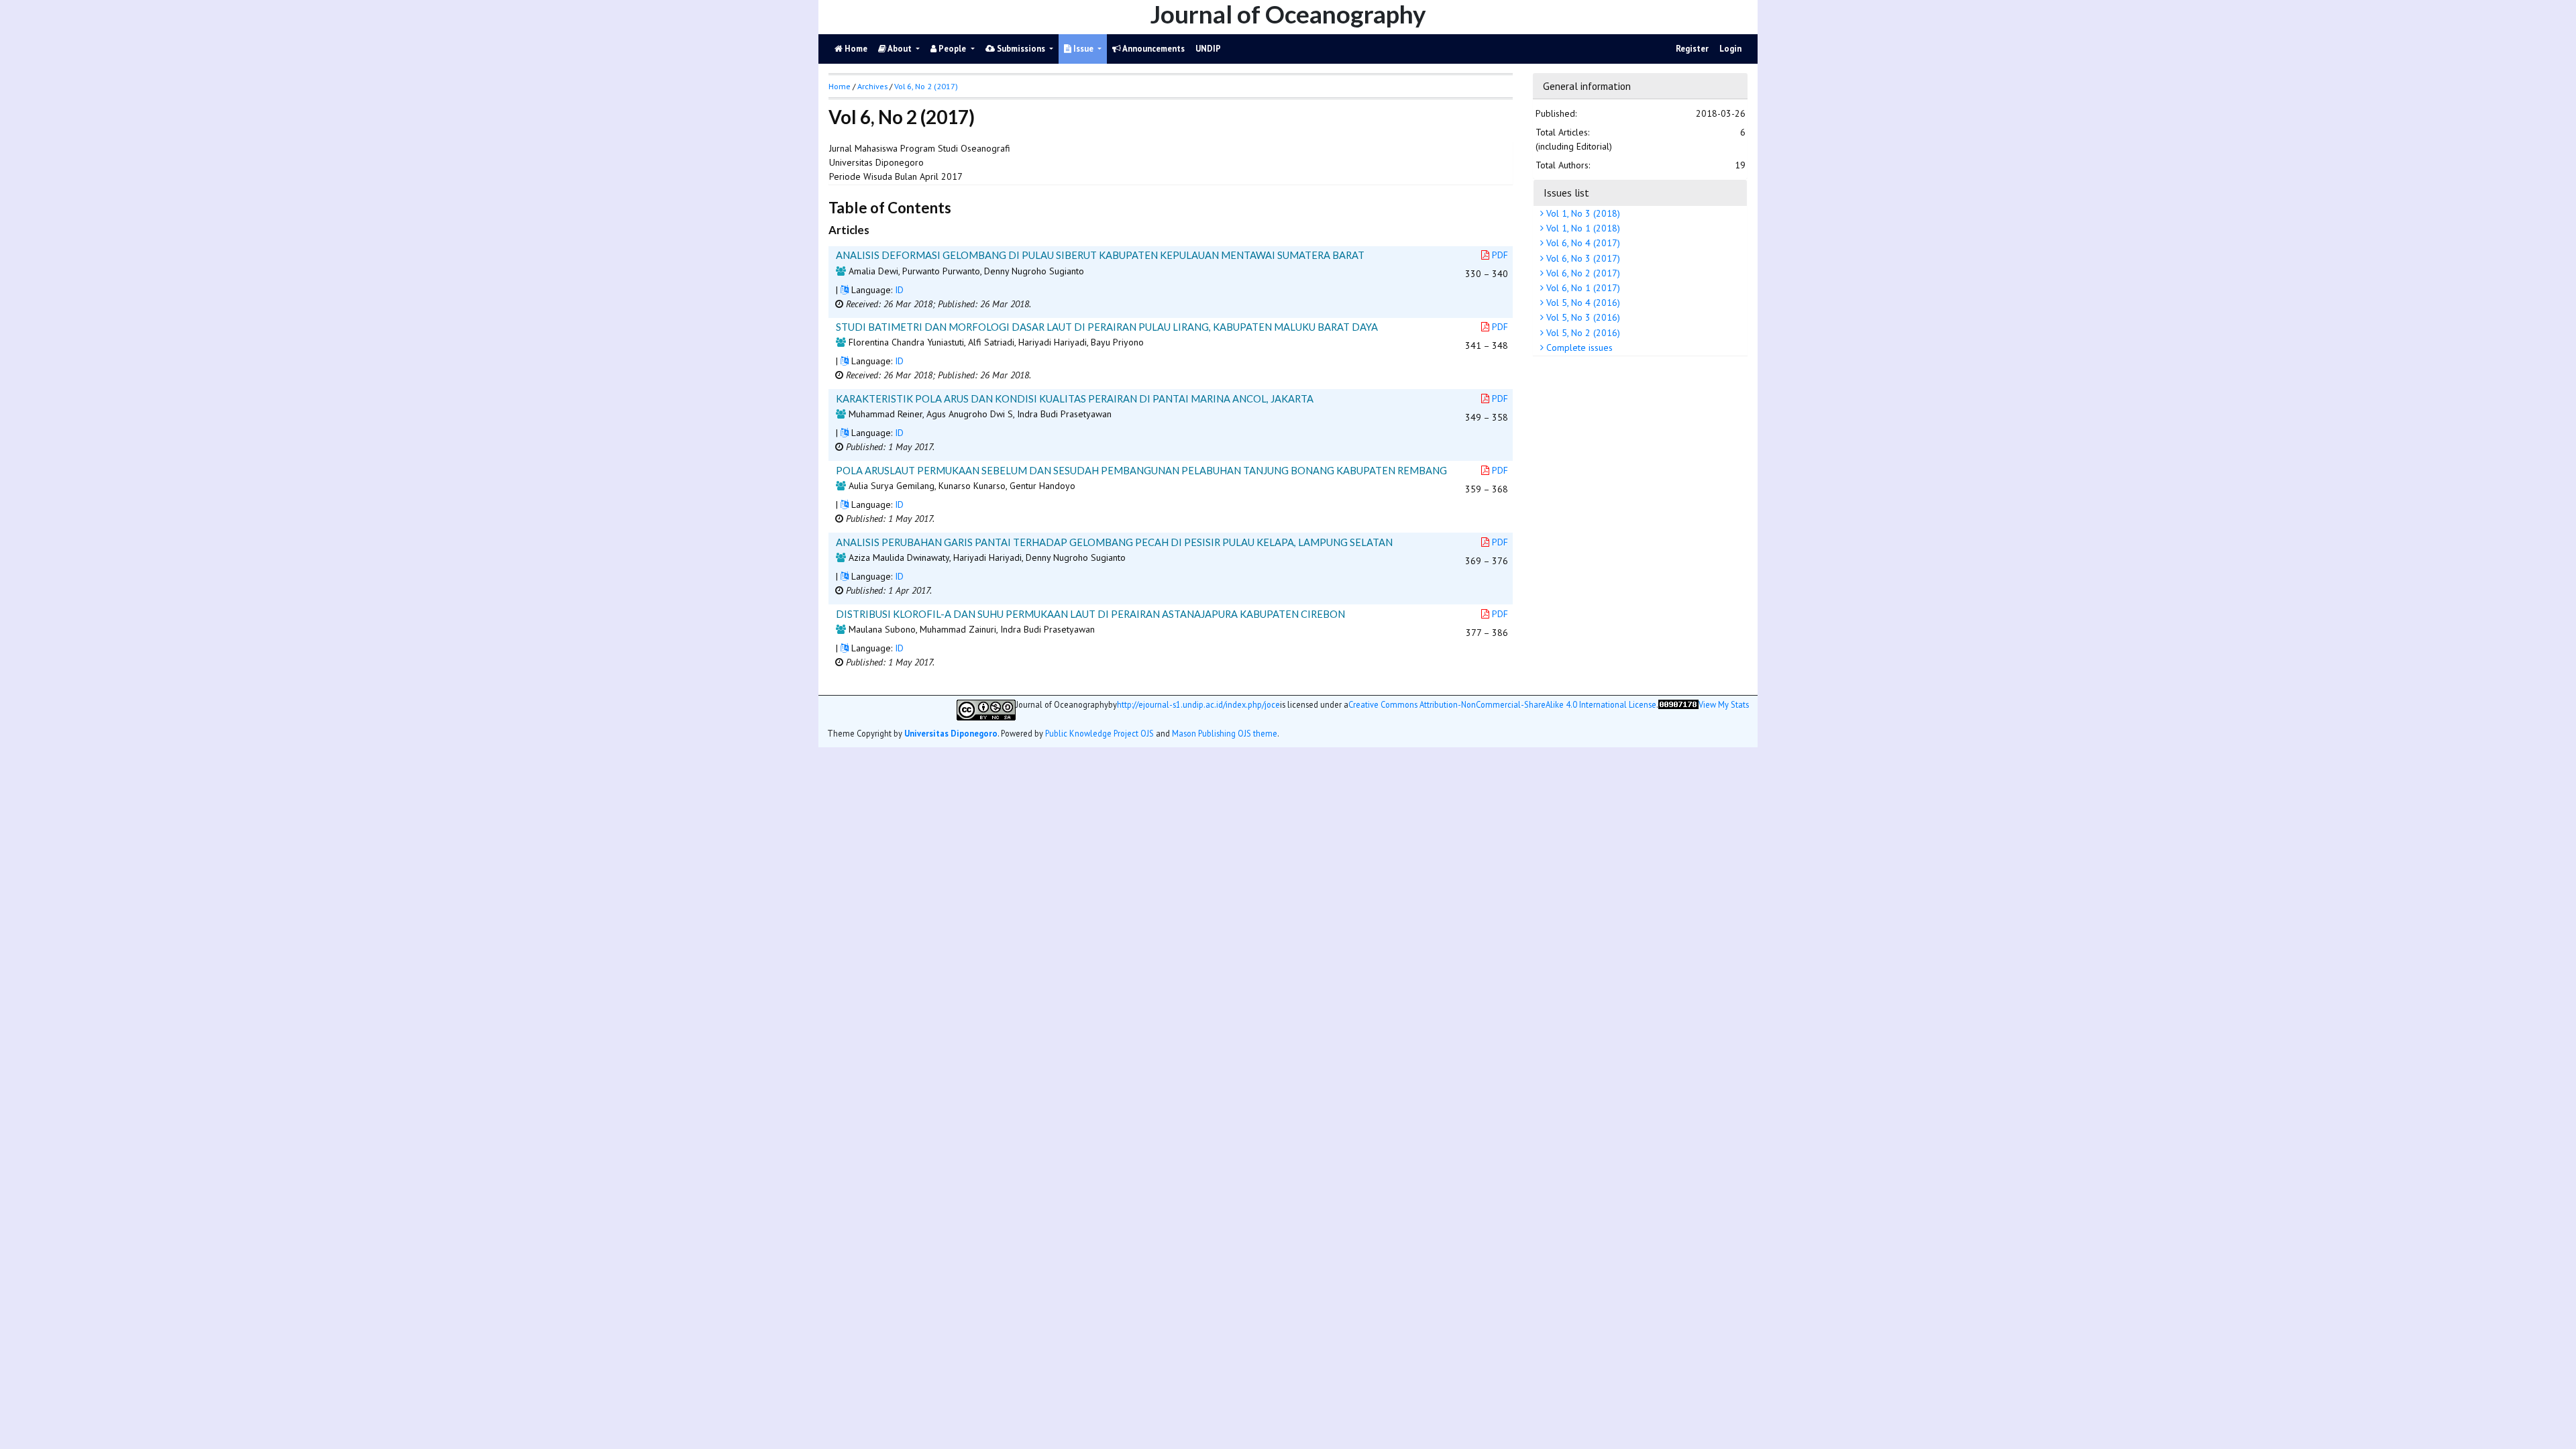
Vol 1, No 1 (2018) (1582, 228)
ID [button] (899, 290)
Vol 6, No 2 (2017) (1582, 273)
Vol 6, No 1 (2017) (1582, 288)
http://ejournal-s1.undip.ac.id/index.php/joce (1198, 705)
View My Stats (1724, 705)
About (900, 49)
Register (1692, 49)
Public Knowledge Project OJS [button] (1099, 733)
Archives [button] (872, 86)
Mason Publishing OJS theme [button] (1225, 733)
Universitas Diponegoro (951, 733)
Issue (1083, 49)
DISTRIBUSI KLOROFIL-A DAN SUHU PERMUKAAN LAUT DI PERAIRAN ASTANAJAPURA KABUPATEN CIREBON (1090, 614)
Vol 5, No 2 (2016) (1582, 333)
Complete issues (1578, 347)
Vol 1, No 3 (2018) (1582, 213)
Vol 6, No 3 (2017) (1582, 258)
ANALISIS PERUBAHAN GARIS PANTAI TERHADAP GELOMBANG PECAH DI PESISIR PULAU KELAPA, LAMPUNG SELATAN (1114, 542)
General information (1587, 86)
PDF (1500, 255)
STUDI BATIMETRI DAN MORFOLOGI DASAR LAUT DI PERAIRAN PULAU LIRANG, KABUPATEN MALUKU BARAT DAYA (1107, 327)
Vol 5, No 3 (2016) (1582, 317)
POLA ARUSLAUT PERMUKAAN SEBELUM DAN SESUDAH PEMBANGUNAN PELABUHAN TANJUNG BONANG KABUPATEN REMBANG (1141, 470)
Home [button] (840, 86)
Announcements (1153, 49)
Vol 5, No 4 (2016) (1582, 303)
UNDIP (1208, 49)
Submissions (1021, 49)
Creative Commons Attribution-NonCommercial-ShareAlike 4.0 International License (1502, 705)
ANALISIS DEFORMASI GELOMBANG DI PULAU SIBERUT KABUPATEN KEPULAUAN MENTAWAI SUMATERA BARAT (1100, 255)
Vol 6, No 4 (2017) (1582, 243)
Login (1730, 49)
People (952, 49)
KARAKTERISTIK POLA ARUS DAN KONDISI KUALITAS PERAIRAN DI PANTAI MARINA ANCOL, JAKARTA (1075, 398)
